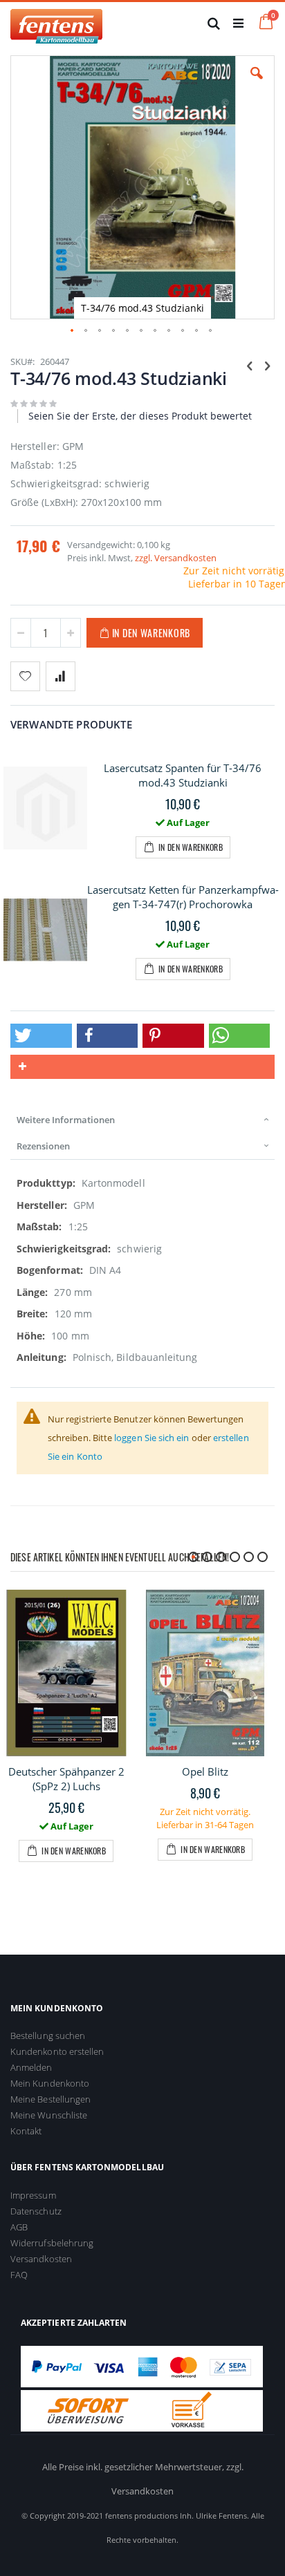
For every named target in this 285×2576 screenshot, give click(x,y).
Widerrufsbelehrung (52, 2243)
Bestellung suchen (48, 2036)
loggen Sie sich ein (151, 1438)
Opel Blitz (205, 1771)
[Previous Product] (250, 365)
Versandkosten (41, 2259)
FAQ (19, 2275)
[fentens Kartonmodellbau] (56, 23)
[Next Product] (267, 365)
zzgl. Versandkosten (176, 558)
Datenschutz (36, 2211)
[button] (257, 84)
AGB (19, 2227)
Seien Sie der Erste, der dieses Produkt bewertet (140, 416)
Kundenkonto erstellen (57, 2051)
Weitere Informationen (66, 1120)
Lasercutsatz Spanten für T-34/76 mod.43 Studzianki (183, 775)
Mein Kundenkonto (50, 2083)
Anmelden (31, 2067)
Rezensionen (43, 1146)
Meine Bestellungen (50, 2099)
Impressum (33, 2195)
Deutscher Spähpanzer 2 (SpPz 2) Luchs (66, 1779)
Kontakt (26, 2131)
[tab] (142, 1120)
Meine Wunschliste (49, 2115)
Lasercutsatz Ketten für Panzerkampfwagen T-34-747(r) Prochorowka (183, 897)
